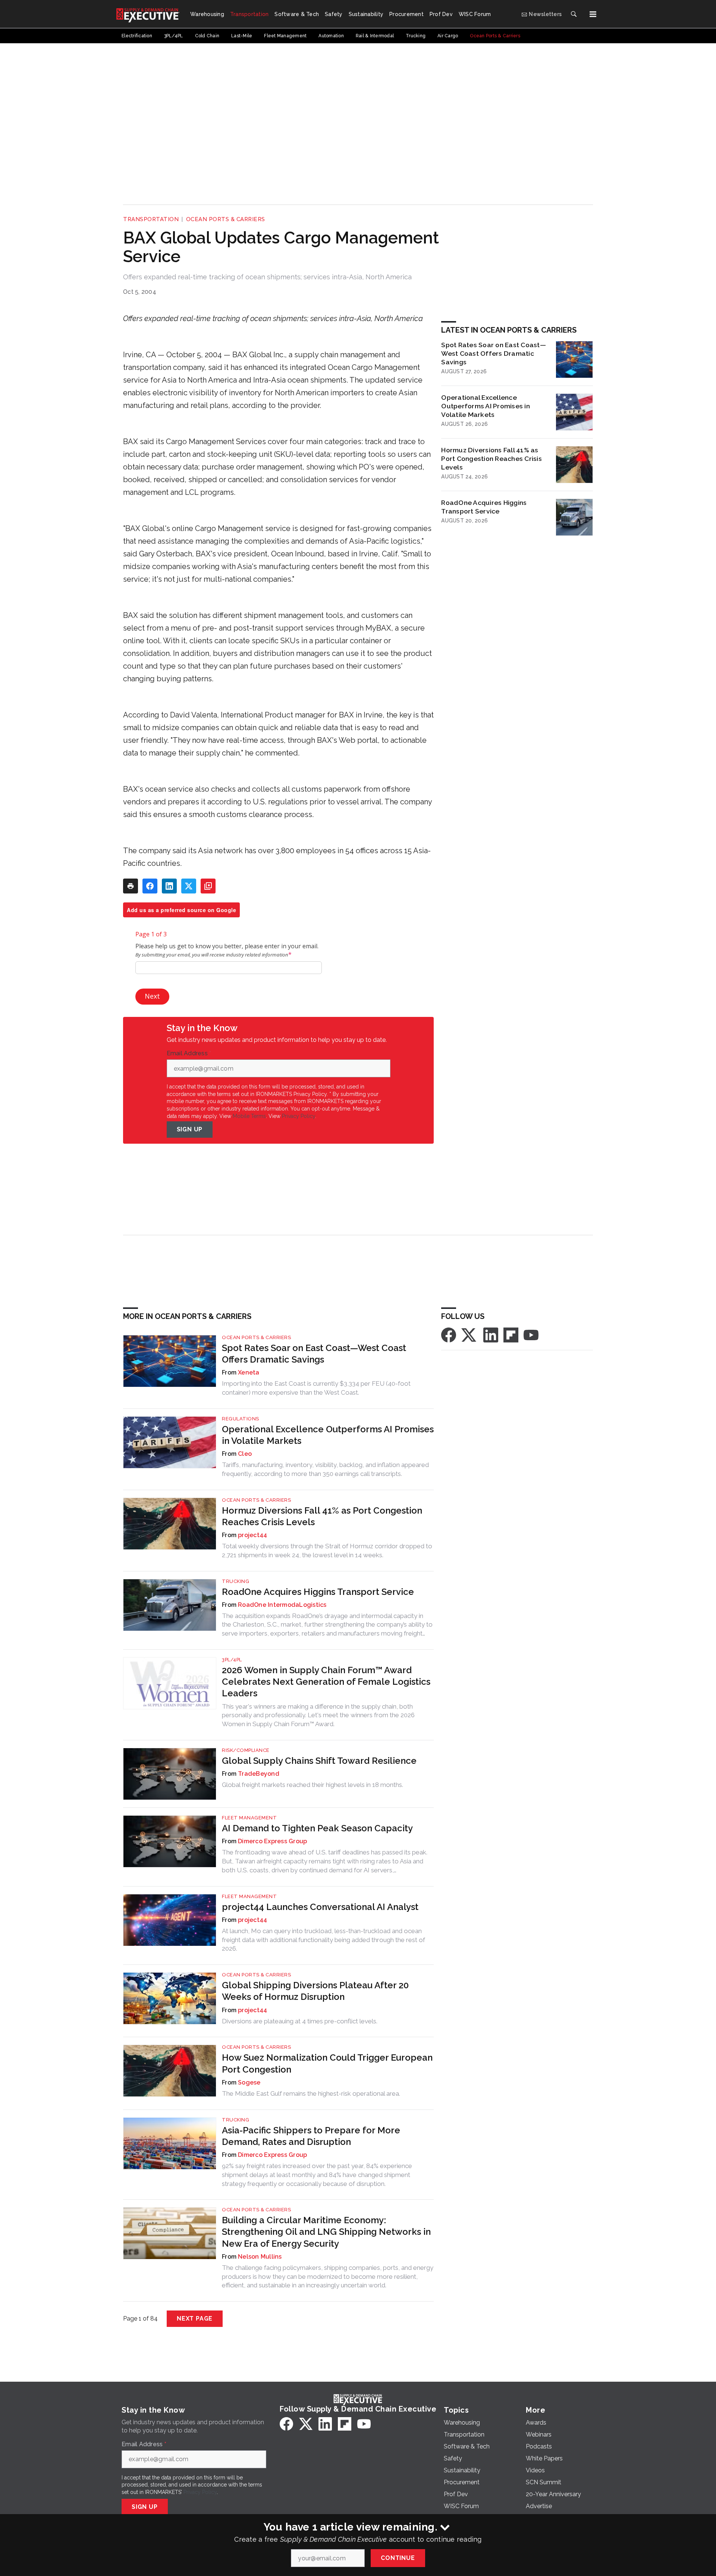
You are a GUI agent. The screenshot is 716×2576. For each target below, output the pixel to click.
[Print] (131, 886)
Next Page (195, 2319)
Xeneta (249, 1372)
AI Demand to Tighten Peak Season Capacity (317, 1828)
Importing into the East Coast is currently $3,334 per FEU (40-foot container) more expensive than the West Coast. (316, 1388)
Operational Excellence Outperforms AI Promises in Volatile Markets (486, 406)
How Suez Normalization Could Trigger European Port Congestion (327, 2063)
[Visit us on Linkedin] (491, 1334)
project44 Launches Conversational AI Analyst (320, 1907)
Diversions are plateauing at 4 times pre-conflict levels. (300, 2021)
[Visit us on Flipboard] (511, 1334)
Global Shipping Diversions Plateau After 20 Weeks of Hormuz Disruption (315, 1991)
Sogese (249, 2082)
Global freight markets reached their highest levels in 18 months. (313, 1785)
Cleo (245, 1454)
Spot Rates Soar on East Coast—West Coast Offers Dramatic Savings (494, 353)
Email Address (189, 1053)
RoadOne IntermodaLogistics (282, 1605)
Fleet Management (249, 1818)
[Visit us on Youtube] (531, 1334)
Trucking (235, 1581)
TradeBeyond (259, 1774)
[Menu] (593, 14)
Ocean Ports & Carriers (226, 219)
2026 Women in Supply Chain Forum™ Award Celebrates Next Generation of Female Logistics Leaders (326, 1682)
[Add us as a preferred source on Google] (208, 886)
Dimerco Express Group (272, 1841)
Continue (398, 2558)
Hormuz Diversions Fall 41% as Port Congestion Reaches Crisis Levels (492, 458)
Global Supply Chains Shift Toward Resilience (319, 1761)
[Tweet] (189, 886)
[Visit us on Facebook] (449, 1334)
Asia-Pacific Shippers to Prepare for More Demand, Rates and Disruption (311, 2136)
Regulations (241, 1419)
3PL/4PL (232, 1660)
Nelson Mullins (260, 2257)
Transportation (151, 219)
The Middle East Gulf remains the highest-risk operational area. (311, 2093)
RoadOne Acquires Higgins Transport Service (484, 507)
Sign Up (190, 1129)
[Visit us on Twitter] (470, 1334)
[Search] (574, 14)
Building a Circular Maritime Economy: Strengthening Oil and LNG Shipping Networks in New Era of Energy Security (326, 2232)
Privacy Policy (299, 1116)
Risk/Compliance (246, 1750)
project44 (252, 1535)
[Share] (150, 886)
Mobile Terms (249, 1116)
